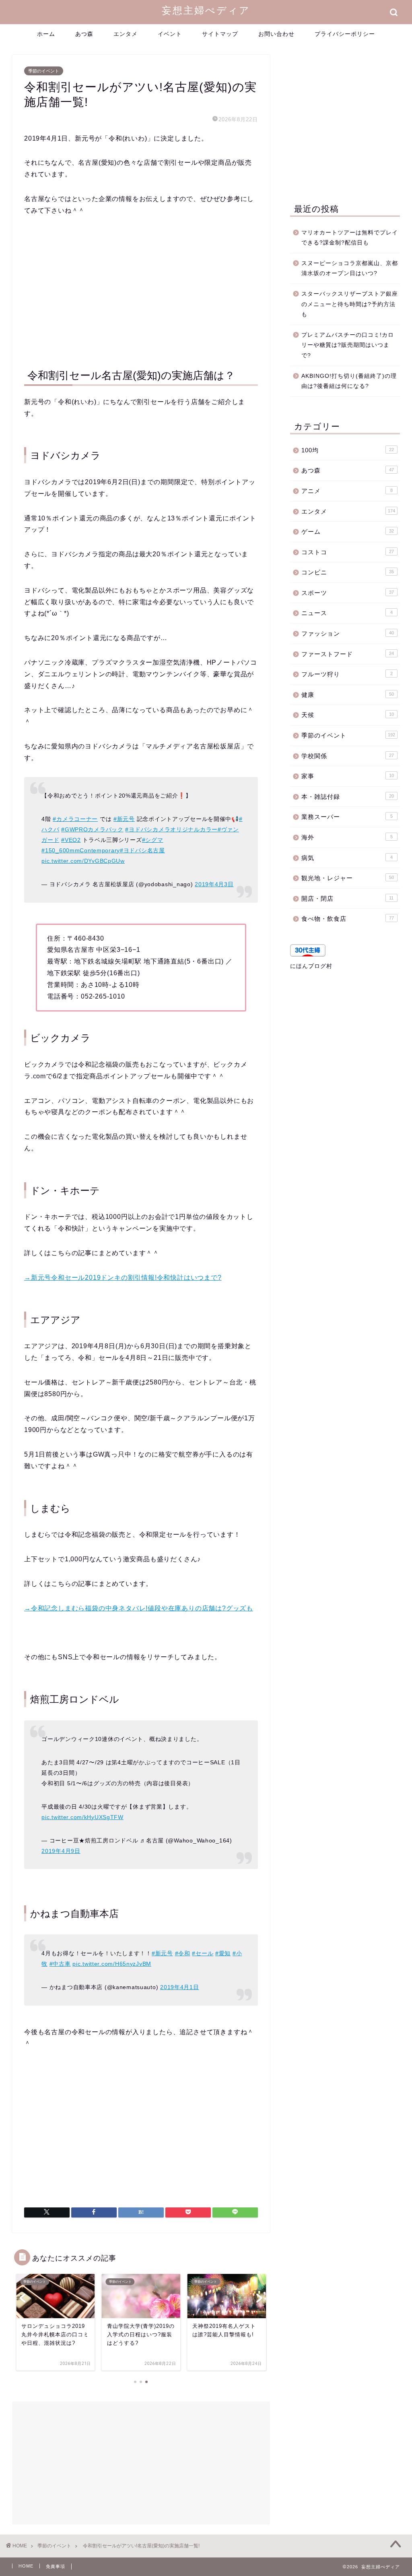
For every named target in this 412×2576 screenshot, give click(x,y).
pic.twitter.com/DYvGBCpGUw (83, 861)
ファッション (348, 633)
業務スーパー (347, 817)
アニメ (347, 491)
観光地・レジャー (348, 878)
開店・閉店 (348, 898)
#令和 (183, 1953)
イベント (170, 34)
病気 (347, 858)
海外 (347, 837)
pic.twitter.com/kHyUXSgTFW (82, 1817)
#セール (203, 1953)
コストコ (348, 552)
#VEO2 (71, 840)
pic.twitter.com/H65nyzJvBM (112, 1964)
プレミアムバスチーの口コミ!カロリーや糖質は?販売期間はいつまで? (348, 345)
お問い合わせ (276, 34)
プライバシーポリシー (345, 34)
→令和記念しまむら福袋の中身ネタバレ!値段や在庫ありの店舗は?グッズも (139, 1608)
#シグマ (153, 840)
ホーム (46, 34)
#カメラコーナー (75, 819)
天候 (348, 715)
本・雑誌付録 (348, 797)
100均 (348, 450)
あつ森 (84, 34)
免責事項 (56, 2566)
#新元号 (124, 819)
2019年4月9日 (61, 1851)
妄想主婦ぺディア (206, 10)
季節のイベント (44, 71)
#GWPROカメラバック (92, 829)
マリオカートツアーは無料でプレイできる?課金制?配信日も (350, 238)
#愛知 (223, 1953)
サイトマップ (220, 34)
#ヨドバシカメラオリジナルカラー (171, 829)
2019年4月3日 (214, 884)
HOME (26, 2566)
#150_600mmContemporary (81, 850)
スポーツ (348, 593)
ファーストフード (348, 654)
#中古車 (60, 1964)
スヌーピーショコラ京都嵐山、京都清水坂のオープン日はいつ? (350, 268)
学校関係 (348, 756)
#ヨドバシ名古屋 (142, 850)
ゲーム (348, 532)
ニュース (347, 613)
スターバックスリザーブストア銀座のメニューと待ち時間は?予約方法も (350, 304)
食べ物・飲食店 (348, 919)
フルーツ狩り (347, 674)
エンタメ (126, 34)
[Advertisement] (141, 290)
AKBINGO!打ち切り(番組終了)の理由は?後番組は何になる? (349, 381)
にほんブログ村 (311, 966)
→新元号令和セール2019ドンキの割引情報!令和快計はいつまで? (123, 1278)
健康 (348, 695)
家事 (348, 776)
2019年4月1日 (179, 1987)
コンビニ (348, 572)
